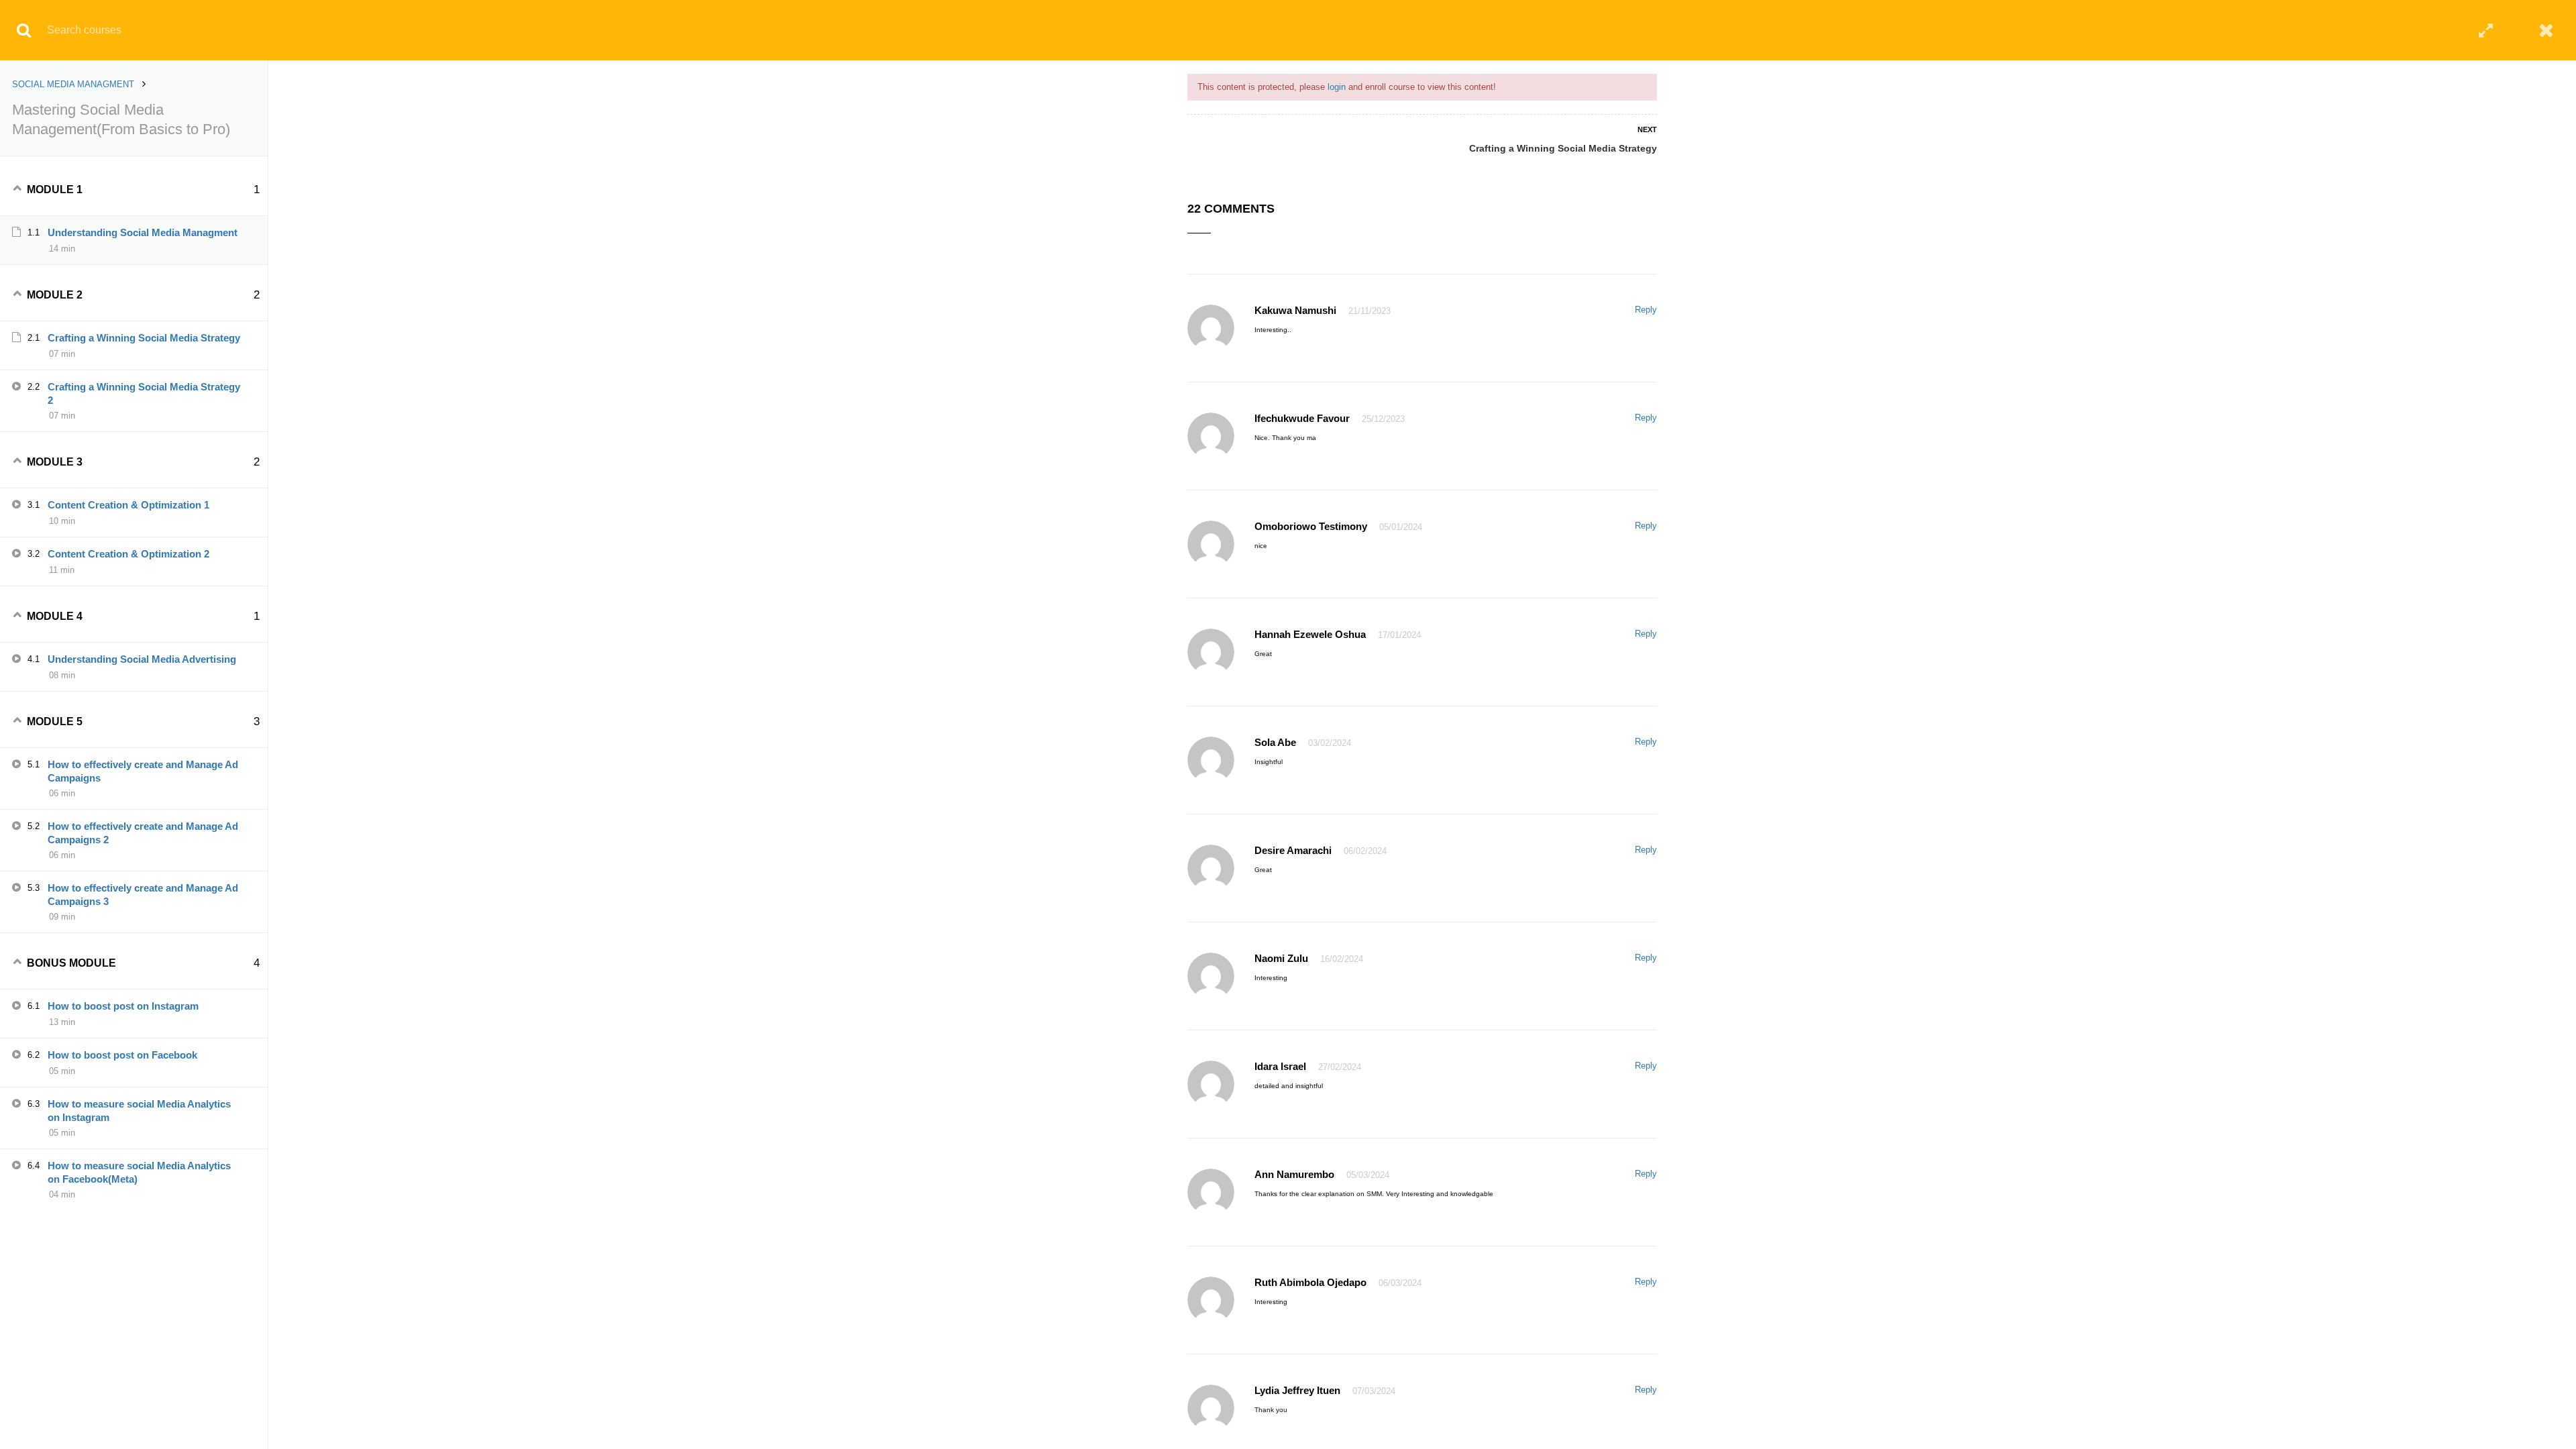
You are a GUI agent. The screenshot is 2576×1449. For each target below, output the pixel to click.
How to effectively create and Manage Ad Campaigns (143, 771)
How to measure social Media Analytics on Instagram (139, 1111)
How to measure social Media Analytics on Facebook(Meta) (139, 1172)
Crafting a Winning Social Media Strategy (1563, 148)
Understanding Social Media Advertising (142, 659)
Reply (1646, 310)
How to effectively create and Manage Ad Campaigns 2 (143, 833)
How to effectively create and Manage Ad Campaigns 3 (143, 895)
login (1337, 87)
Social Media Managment (73, 84)
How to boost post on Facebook (122, 1055)
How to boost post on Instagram (123, 1006)
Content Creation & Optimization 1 (128, 505)
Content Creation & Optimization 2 (128, 554)
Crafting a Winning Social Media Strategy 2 (144, 393)
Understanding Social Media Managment (143, 232)
